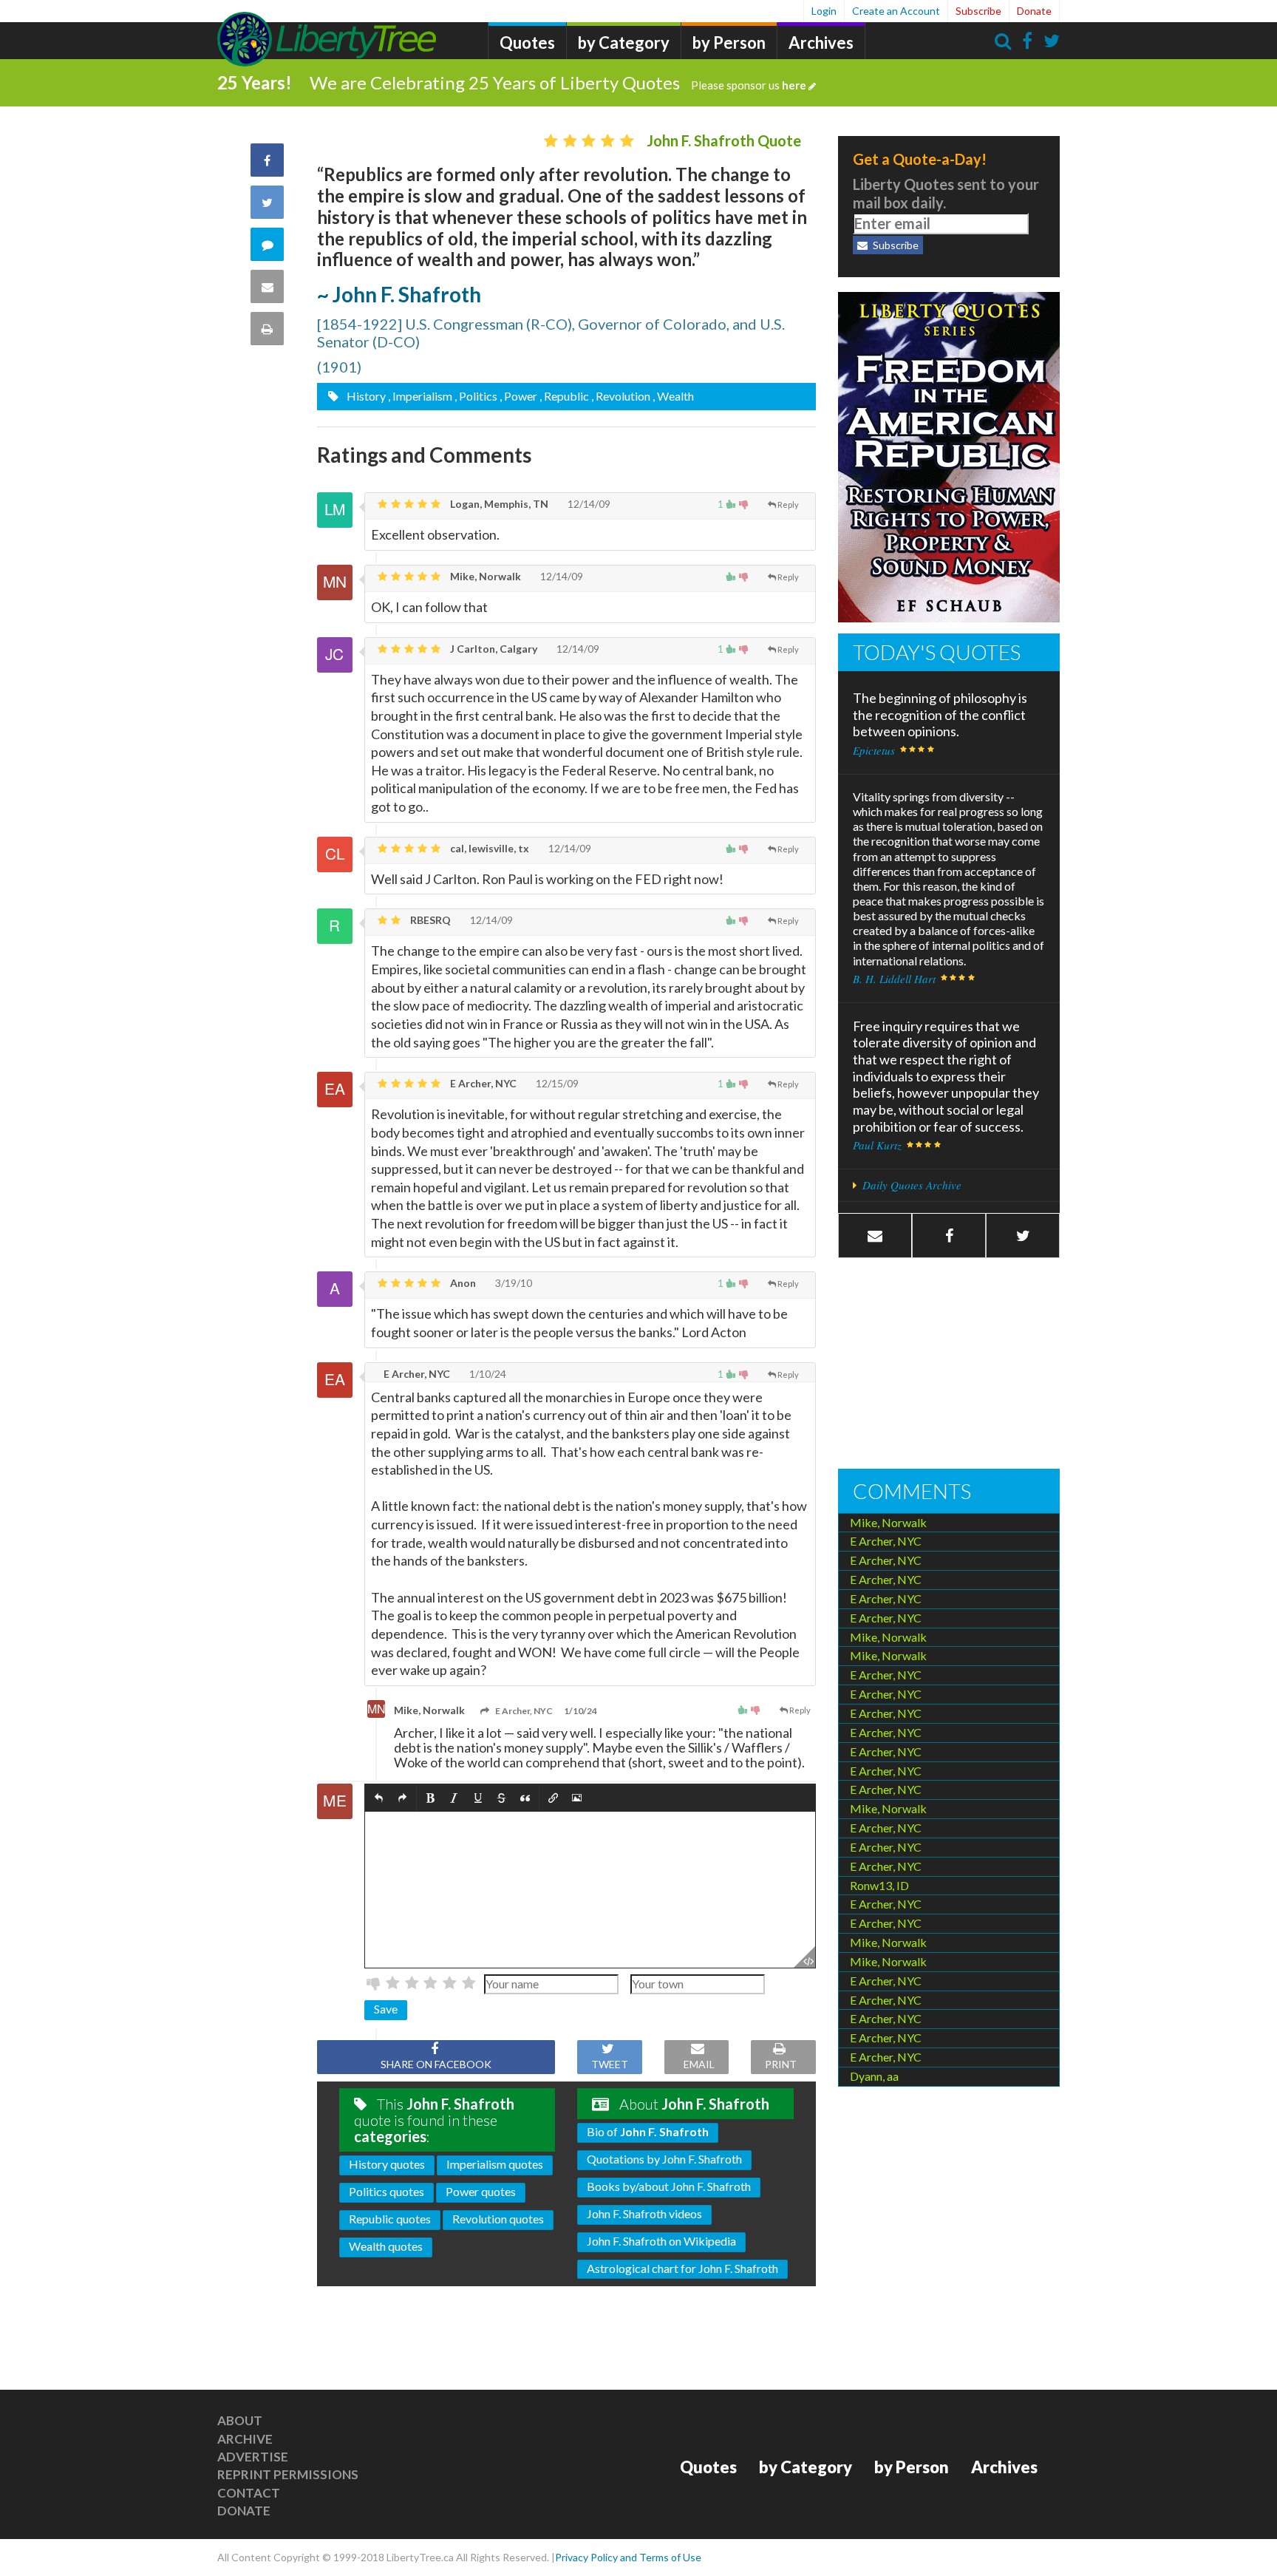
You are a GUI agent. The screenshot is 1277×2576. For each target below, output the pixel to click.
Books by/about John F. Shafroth (669, 2186)
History (365, 396)
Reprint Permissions (288, 2474)
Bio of (648, 2131)
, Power (518, 396)
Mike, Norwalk (484, 576)
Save (386, 2009)
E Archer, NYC (482, 1083)
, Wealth (673, 396)
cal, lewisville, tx (488, 848)
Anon (462, 1283)
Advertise (253, 2457)
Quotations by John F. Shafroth (664, 2159)
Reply (788, 504)
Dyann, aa (874, 2076)
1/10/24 (487, 1374)
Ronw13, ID (879, 1885)
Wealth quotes (386, 2246)
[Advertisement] (949, 1365)
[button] (379, 1798)
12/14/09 (588, 504)
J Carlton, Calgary (493, 649)
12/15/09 (556, 1083)
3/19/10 (512, 1283)
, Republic (564, 396)
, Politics (476, 396)
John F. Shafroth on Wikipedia (661, 2241)
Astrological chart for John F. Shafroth (682, 2268)
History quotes (387, 2164)
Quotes (527, 43)
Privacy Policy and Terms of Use (628, 2557)
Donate (1034, 11)
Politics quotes (386, 2191)
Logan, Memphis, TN (498, 504)
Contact (249, 2493)
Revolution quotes (498, 2219)
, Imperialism (420, 396)
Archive (245, 2439)
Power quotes (481, 2191)
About (240, 2420)
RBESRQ (429, 920)
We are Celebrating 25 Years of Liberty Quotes (558, 82)
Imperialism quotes (495, 2164)
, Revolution (621, 396)
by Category (624, 43)
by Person (729, 43)
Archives (821, 43)
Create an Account (896, 11)
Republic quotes (390, 2219)
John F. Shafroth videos (644, 2213)
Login (824, 11)
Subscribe (978, 11)
